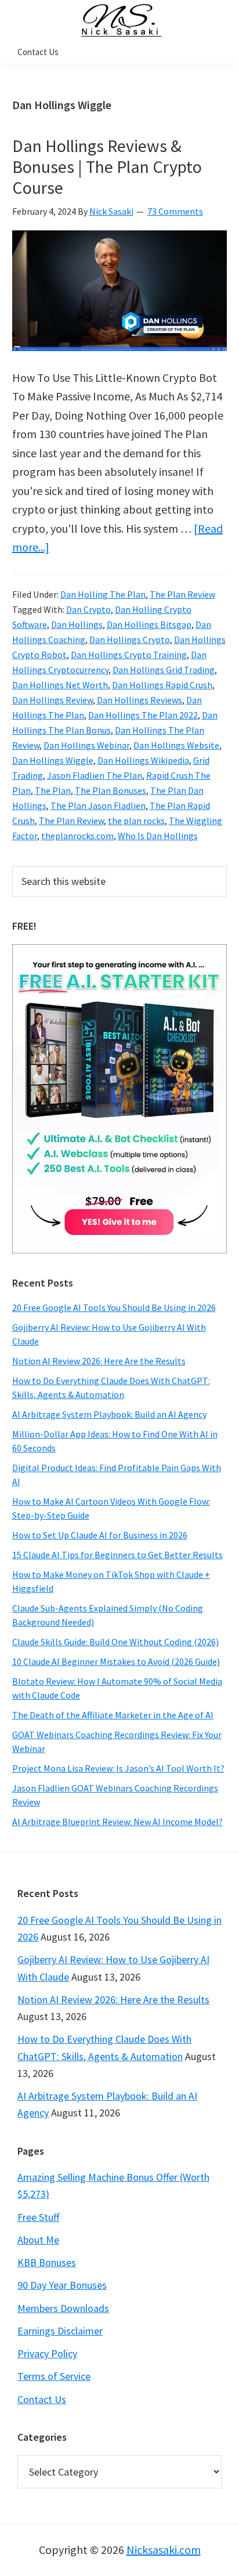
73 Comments (175, 211)
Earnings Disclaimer (60, 2331)
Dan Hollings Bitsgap (149, 624)
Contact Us (42, 2399)
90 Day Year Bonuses (62, 2285)
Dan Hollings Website (176, 745)
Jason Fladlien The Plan (95, 775)
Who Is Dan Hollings (158, 836)
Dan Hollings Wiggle (53, 760)
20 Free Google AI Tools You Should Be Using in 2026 (114, 1307)
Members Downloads (63, 2308)
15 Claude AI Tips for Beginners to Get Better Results (117, 1555)
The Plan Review (182, 594)
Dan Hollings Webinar (86, 745)
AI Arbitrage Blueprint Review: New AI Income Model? (117, 1822)
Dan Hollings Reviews (140, 700)
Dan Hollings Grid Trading (164, 670)
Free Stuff (38, 2217)
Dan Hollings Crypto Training (129, 655)
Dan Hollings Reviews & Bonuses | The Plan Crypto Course (107, 167)
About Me (38, 2240)
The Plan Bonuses (111, 790)
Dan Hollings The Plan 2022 (143, 715)
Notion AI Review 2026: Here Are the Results (99, 1361)
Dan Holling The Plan (103, 594)
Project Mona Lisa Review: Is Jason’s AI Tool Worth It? (118, 1768)
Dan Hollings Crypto (130, 640)
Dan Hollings (77, 624)
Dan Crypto (88, 609)
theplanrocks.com (77, 836)
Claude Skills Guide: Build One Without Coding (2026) (115, 1642)
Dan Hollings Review (52, 700)
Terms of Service (54, 2376)
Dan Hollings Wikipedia (143, 760)
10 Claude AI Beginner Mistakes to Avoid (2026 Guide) (116, 1661)
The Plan (53, 790)
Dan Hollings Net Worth (60, 685)
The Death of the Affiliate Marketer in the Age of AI (113, 1715)
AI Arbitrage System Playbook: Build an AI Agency (109, 1414)
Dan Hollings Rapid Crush (162, 685)
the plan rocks (136, 821)
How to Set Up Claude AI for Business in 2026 (100, 1535)
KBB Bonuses (47, 2262)
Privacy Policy (47, 2353)
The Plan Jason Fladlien (98, 805)
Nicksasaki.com (164, 2550)
